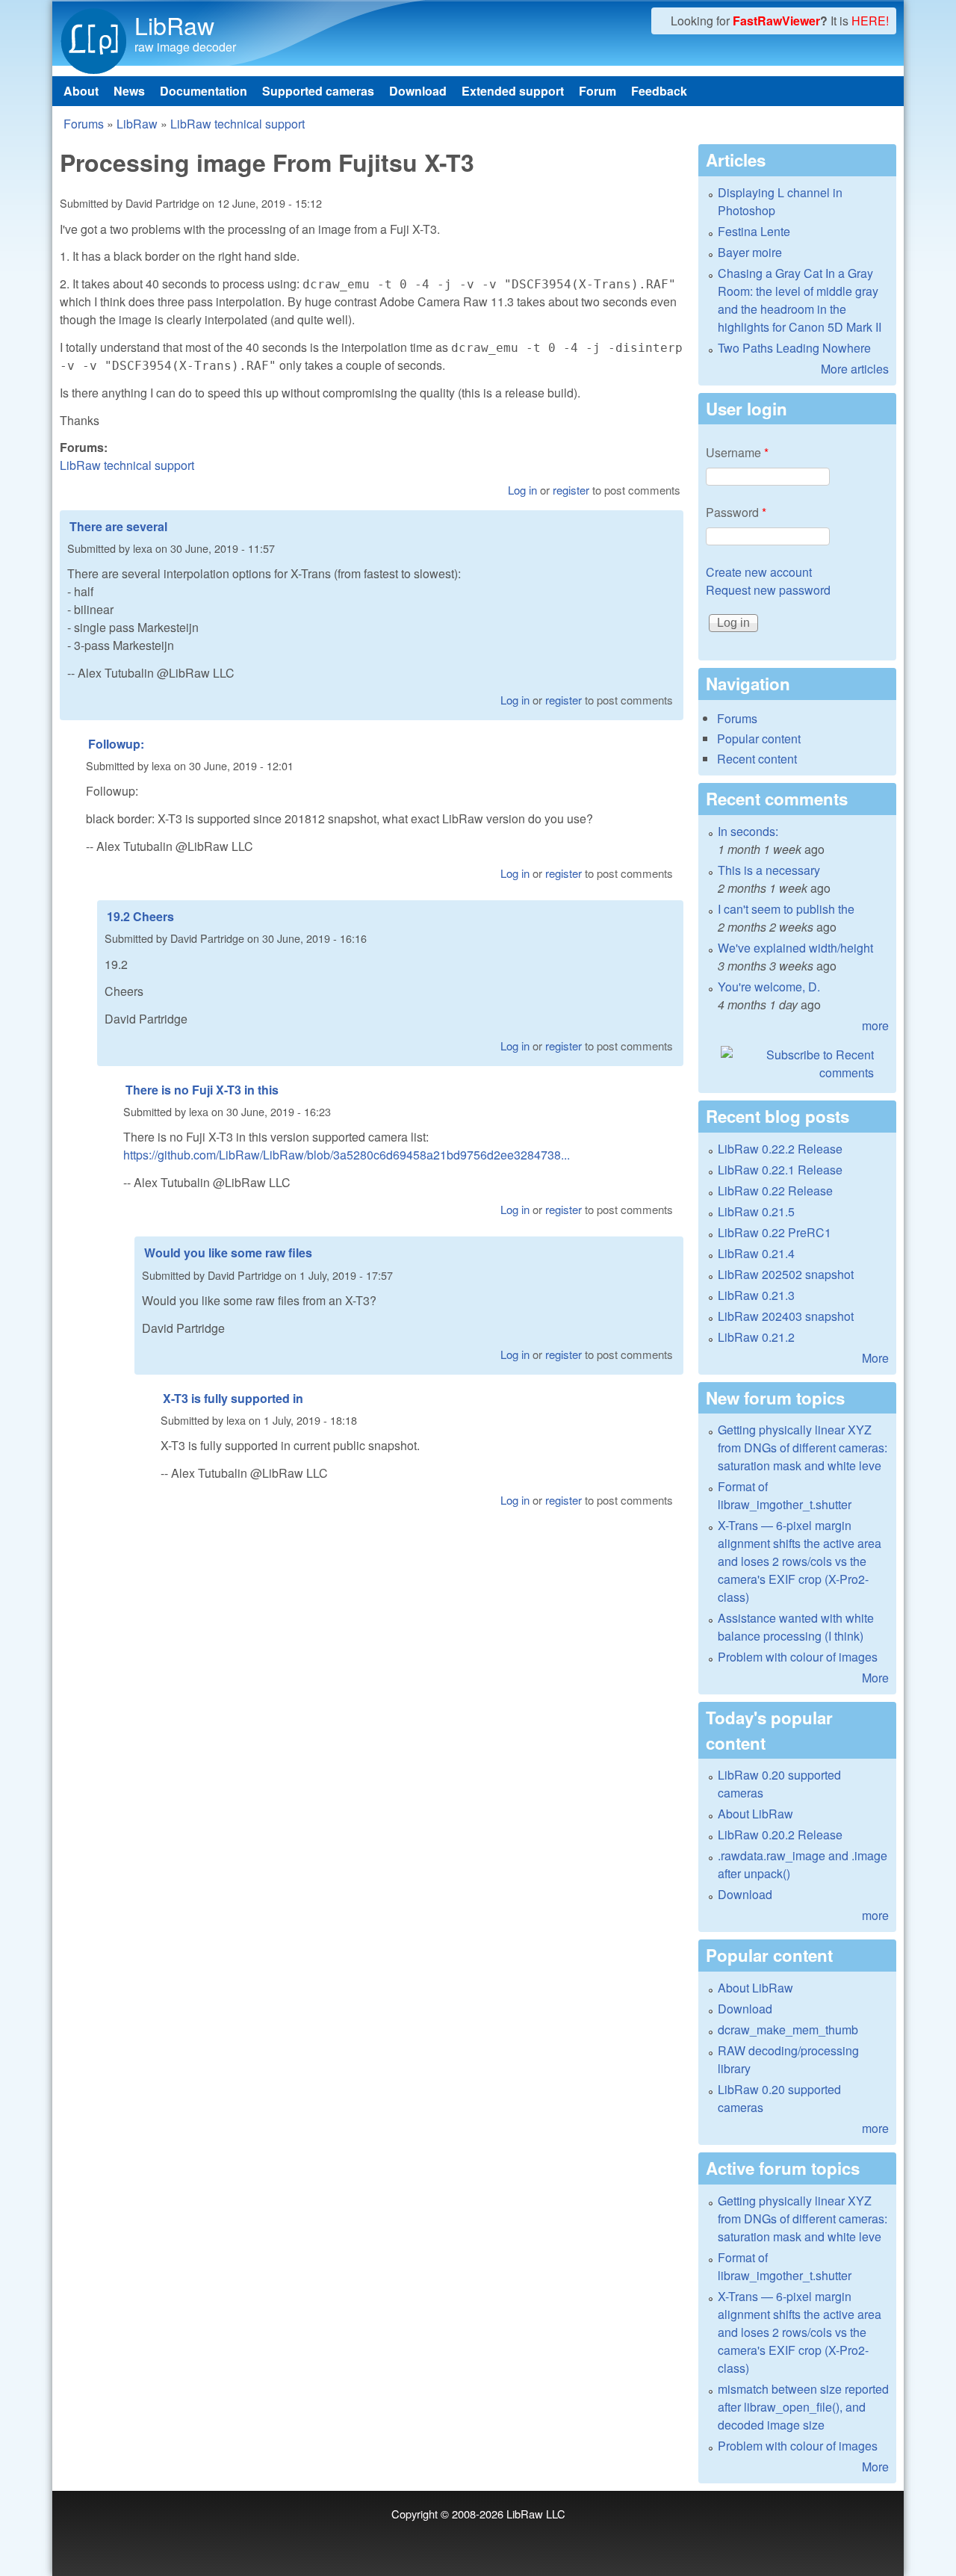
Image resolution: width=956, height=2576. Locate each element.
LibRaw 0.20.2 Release (780, 1835)
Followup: (116, 744)
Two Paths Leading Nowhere (794, 348)
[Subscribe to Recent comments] (797, 1064)
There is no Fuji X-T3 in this (202, 1090)
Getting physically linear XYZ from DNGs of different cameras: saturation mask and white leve (803, 1448)
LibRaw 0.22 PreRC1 (775, 1232)
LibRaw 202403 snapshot (786, 1316)
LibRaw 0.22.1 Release (780, 1170)
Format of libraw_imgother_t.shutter (785, 1495)
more (875, 1025)
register (571, 490)
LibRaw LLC (536, 2514)
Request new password (768, 590)
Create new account (759, 572)
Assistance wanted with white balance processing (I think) (796, 1627)
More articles (855, 369)
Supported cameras (318, 91)
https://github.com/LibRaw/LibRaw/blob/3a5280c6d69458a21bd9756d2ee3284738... (347, 1155)
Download (418, 91)
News (129, 91)
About (81, 91)
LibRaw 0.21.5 (756, 1211)
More (875, 1358)
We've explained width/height (795, 948)
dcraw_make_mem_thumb (788, 2029)
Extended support (513, 91)
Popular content (759, 739)
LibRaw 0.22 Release (775, 1191)
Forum (597, 91)
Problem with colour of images (798, 1657)
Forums (84, 124)
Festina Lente (754, 231)
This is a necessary (769, 870)
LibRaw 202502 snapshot (786, 1274)
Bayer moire (750, 252)
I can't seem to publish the (786, 909)
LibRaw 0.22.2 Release (780, 1149)
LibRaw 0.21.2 (756, 1337)
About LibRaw (755, 1814)
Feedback (659, 91)
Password (736, 512)
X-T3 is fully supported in (233, 1398)
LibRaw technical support (238, 124)
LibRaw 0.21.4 (756, 1253)
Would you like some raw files (228, 1253)
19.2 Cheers (140, 916)
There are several (118, 526)
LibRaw (174, 25)
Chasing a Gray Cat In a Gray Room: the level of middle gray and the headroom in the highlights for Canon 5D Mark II (800, 300)
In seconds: (748, 831)
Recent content (757, 759)
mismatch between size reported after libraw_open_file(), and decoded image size (803, 2407)
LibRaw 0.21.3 (756, 1295)
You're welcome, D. (769, 987)
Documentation (204, 91)
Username (737, 452)
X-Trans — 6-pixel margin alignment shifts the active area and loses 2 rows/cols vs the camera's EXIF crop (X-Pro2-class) (800, 1561)
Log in (522, 490)
